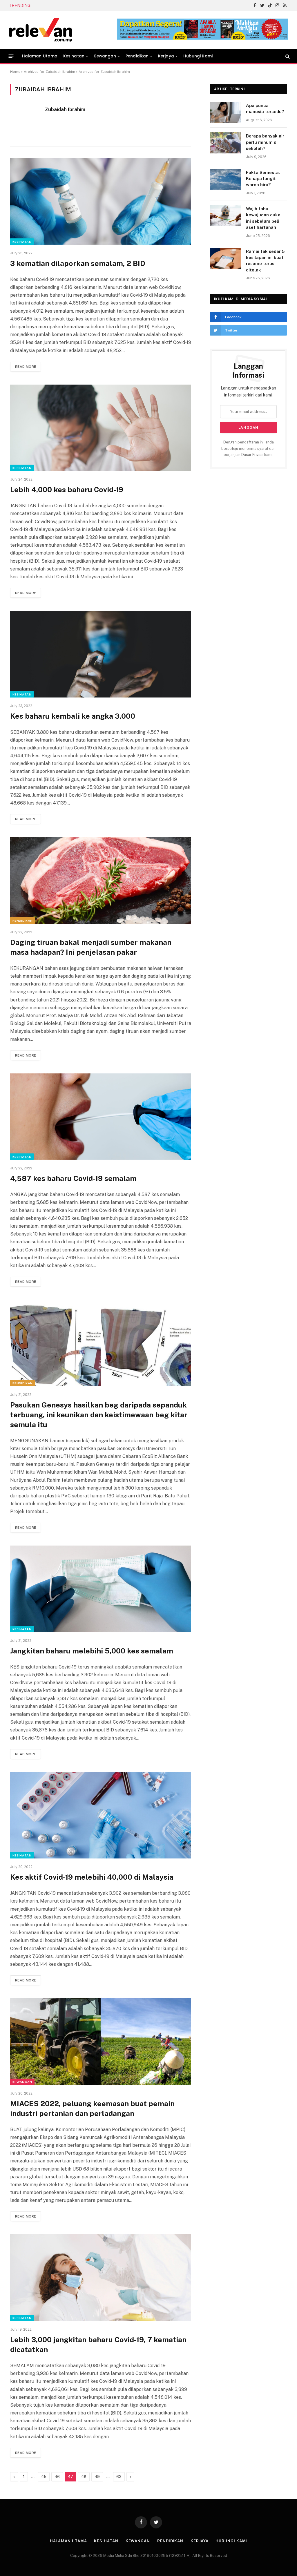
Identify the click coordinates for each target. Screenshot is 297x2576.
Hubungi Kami (198, 56)
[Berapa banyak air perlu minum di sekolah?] (225, 143)
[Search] (287, 56)
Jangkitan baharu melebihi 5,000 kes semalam (92, 1651)
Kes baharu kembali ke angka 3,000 (73, 716)
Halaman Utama (40, 56)
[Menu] (11, 56)
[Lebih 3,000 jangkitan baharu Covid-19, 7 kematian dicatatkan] (101, 2278)
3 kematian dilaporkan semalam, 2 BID (78, 263)
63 (119, 2477)
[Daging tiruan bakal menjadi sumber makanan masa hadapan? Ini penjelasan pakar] (101, 880)
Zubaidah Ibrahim (65, 109)
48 (84, 2477)
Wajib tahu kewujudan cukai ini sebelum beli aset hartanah (264, 218)
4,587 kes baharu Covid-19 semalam (73, 1178)
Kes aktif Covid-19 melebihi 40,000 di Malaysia (92, 1877)
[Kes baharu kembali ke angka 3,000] (101, 654)
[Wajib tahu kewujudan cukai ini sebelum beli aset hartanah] (225, 216)
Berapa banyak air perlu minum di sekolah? (265, 142)
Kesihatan (74, 56)
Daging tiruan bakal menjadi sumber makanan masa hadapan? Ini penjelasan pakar (91, 947)
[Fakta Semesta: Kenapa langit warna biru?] (225, 179)
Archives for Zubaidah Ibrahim (49, 72)
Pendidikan (137, 56)
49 (97, 2477)
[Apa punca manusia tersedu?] (225, 112)
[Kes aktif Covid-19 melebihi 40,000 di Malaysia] (101, 1815)
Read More (26, 367)
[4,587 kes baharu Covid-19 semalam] (101, 1117)
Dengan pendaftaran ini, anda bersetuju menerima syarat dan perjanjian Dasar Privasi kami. (248, 448)
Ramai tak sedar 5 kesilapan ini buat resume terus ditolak (265, 261)
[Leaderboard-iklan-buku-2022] (203, 38)
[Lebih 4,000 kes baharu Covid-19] (101, 428)
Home (15, 72)
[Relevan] (73, 30)
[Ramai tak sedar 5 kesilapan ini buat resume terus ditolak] (225, 258)
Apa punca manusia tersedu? (265, 108)
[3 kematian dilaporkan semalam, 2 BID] (101, 201)
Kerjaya (166, 56)
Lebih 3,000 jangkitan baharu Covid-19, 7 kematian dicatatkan (98, 2345)
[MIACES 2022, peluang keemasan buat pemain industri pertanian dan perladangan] (101, 2041)
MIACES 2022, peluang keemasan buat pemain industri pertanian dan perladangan (92, 2108)
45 (44, 2477)
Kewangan (105, 56)
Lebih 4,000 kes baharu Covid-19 (67, 490)
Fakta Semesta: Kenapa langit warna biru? (80, 6)
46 (57, 2477)
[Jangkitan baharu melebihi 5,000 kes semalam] (101, 1589)
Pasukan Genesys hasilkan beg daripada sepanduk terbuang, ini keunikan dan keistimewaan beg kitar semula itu (99, 1415)
